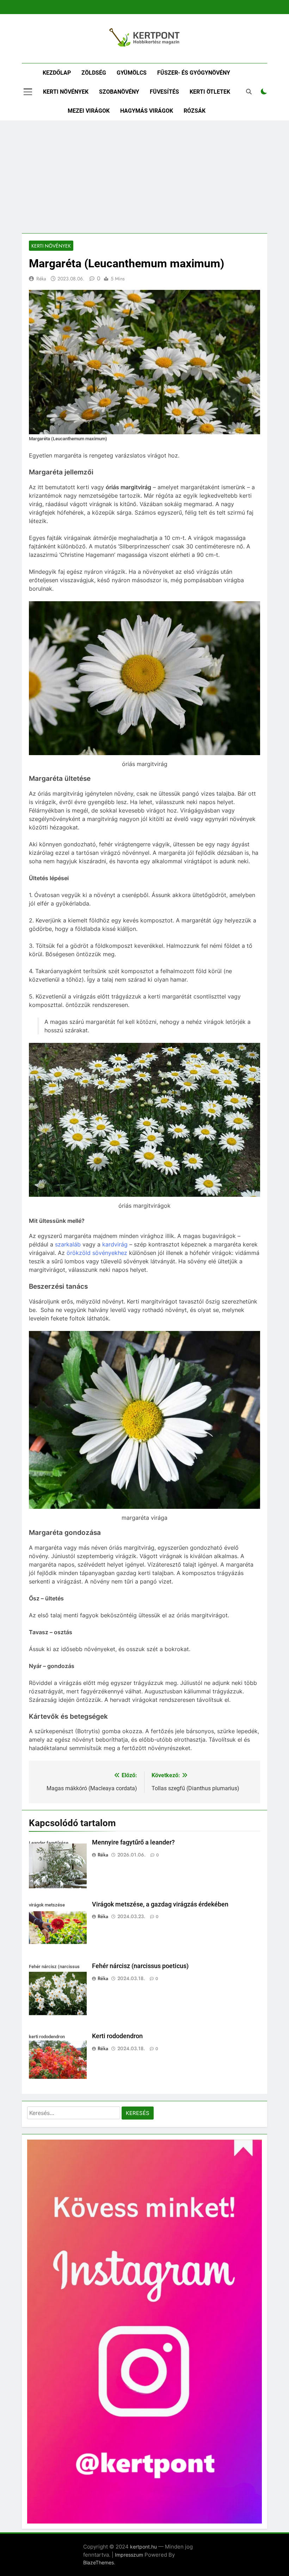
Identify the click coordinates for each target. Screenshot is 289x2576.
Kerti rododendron (117, 2036)
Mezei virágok (89, 111)
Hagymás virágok (147, 111)
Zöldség (94, 73)
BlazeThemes (99, 2562)
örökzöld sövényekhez (97, 1253)
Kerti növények (66, 92)
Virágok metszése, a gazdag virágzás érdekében (160, 1904)
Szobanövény (119, 92)
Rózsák (195, 111)
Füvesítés (164, 92)
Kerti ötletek (210, 92)
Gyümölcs (132, 73)
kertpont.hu (143, 2547)
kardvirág (115, 1244)
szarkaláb (68, 1244)
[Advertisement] (144, 177)
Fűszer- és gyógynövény (194, 73)
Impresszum (129, 2555)
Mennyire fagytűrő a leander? (133, 1842)
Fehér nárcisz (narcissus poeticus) (140, 1966)
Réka (41, 279)
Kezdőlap (57, 73)
